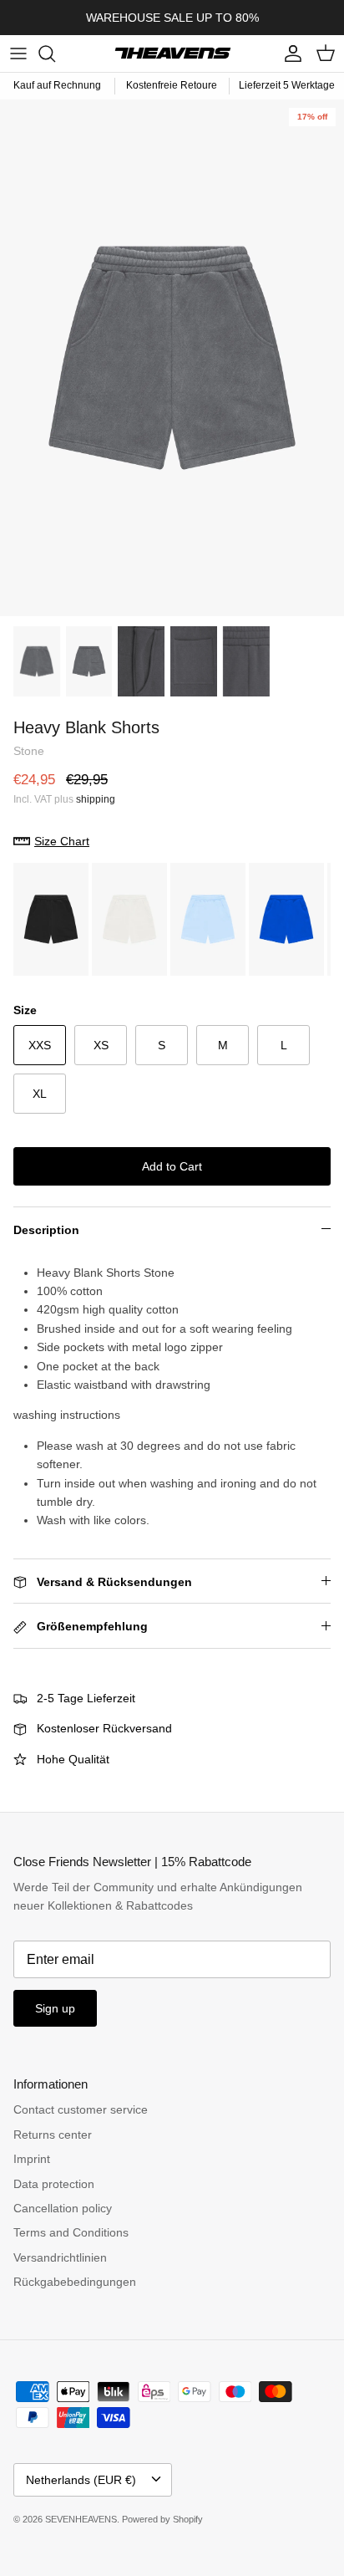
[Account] (289, 54)
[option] (172, 358)
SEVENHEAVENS (81, 2519)
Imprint (32, 2159)
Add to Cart (172, 1166)
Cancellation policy (63, 2208)
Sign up (55, 2008)
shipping (96, 799)
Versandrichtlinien (60, 2257)
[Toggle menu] (18, 54)
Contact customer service (81, 2109)
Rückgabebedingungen (75, 2282)
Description (46, 1230)
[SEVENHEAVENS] (172, 54)
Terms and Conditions (71, 2232)
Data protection (54, 2184)
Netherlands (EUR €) (81, 2480)
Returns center (53, 2135)
